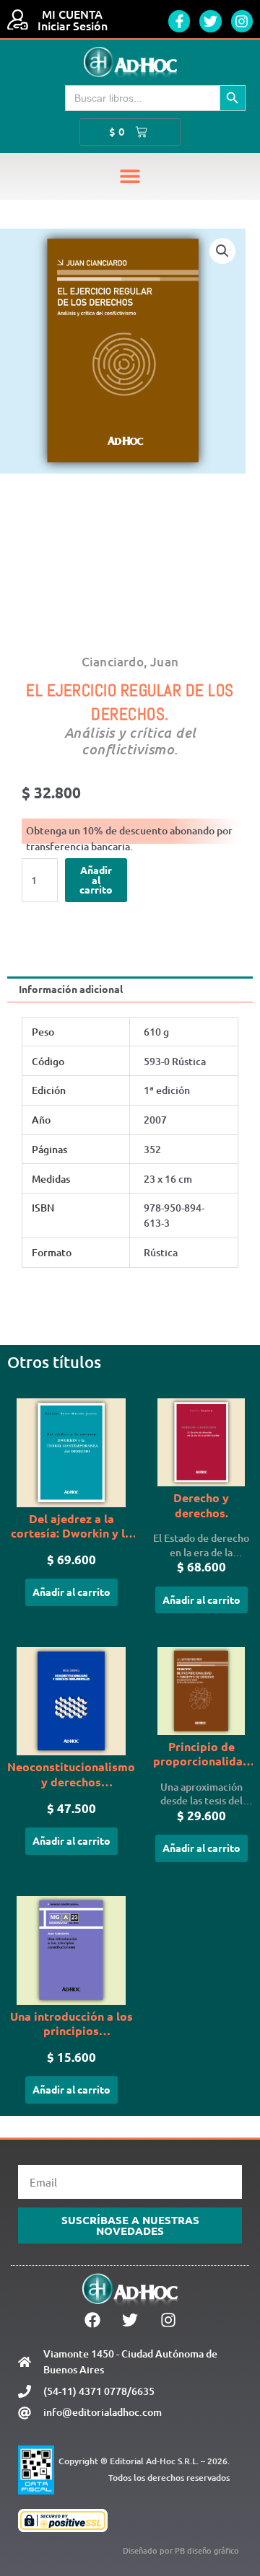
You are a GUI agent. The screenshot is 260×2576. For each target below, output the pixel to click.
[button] (130, 176)
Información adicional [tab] (71, 989)
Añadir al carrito (96, 879)
